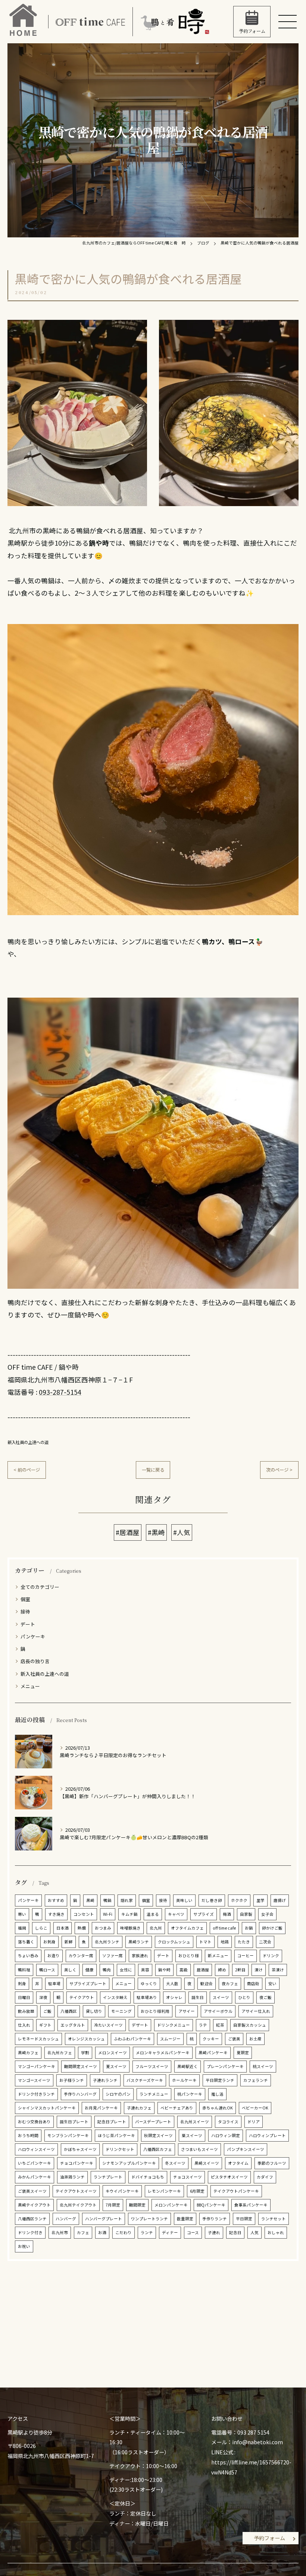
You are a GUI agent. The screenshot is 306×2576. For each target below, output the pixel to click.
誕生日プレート (74, 2122)
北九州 (156, 1928)
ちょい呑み (28, 1956)
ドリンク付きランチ (36, 2094)
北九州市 (60, 2232)
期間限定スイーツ (81, 2066)
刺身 (22, 1984)
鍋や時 (164, 1970)
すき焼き (56, 1914)
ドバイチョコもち (148, 2177)
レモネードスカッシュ (38, 2039)
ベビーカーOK (255, 2108)
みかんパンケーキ (35, 2177)
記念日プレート (112, 2122)
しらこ (41, 1928)
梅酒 (227, 1914)
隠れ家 (127, 1900)
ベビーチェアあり (177, 2108)
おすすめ (56, 1900)
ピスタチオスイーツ (229, 2177)
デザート (140, 2025)
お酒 (102, 2232)
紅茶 (220, 2025)
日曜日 (24, 1997)
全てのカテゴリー (40, 1587)
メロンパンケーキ (171, 2205)
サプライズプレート (88, 1984)
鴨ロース (47, 1970)
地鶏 (225, 1942)
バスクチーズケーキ (145, 2080)
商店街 (253, 1984)
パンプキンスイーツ (246, 2149)
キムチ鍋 (129, 1914)
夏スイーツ (116, 2066)
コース (193, 2232)
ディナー (170, 2232)
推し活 (217, 2094)
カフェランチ (256, 2080)
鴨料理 (24, 1970)
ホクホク (239, 1900)
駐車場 (54, 1984)
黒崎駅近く (188, 2066)
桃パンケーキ (190, 2094)
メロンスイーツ (113, 2053)
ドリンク (271, 1956)
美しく (70, 1970)
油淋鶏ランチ (72, 2177)
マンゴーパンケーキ (37, 2066)
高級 (184, 1970)
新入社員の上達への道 (28, 1442)
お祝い (24, 2246)
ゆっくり (149, 1984)
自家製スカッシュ (250, 2025)
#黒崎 (156, 1532)
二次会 (265, 1942)
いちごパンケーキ (35, 2163)
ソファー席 (113, 1956)
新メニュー (218, 1956)
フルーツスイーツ (152, 2066)
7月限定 (113, 2205)
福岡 (22, 1928)
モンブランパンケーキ (68, 2135)
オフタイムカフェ (187, 1928)
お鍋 (249, 1928)
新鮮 (69, 1942)
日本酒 (63, 1928)
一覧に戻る (153, 1470)
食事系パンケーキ (251, 2205)
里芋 (260, 1900)
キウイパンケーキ (122, 2191)
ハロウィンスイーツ (36, 2149)
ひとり (244, 1997)
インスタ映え (115, 1997)
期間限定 (137, 2205)
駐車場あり (147, 1997)
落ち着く (26, 1942)
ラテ (203, 2025)
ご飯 (47, 2011)
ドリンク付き (30, 2232)
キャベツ (176, 1914)
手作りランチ (215, 2219)
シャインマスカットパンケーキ (47, 2108)
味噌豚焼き (130, 1928)
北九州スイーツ (195, 2122)
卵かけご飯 (272, 1928)
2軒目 (240, 1970)
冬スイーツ (175, 2163)
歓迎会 (207, 1984)
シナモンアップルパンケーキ (129, 2163)
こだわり (124, 2232)
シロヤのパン (118, 2094)
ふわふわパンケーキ (132, 2039)
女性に (126, 1970)
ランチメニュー (154, 2094)
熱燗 (82, 1928)
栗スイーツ (192, 2135)
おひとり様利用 (155, 2011)
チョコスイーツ (188, 2177)
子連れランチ (105, 2080)
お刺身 (49, 1942)
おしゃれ (276, 2232)
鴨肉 (107, 1970)
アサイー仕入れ (256, 2011)
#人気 (182, 1532)
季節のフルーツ (272, 2163)
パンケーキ (33, 1636)
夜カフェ (230, 1984)
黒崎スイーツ (207, 2163)
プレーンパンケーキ (225, 2066)
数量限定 (185, 2219)
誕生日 (198, 1997)
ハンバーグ (66, 2219)
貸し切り (94, 2011)
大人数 (172, 1984)
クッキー (211, 2039)
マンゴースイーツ (34, 2080)
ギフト (45, 2025)
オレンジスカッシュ (86, 2039)
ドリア (254, 2122)
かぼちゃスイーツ (80, 2149)
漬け (259, 1970)
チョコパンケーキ (77, 2163)
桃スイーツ (263, 2066)
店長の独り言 (35, 1661)
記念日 (235, 2232)
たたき (244, 1942)
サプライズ (204, 1914)
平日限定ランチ (220, 2080)
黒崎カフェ (28, 2053)
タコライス (228, 2122)
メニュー (30, 1686)
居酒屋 (203, 1970)
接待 (25, 1611)
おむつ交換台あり (34, 2122)
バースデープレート (153, 2122)
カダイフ (265, 2177)
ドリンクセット (120, 2149)
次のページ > (279, 1470)
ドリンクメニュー (174, 2025)
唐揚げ (280, 1900)
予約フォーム (269, 2538)
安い (272, 1984)
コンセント (84, 1914)
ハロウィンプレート (267, 2135)
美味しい (184, 1900)
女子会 (267, 1914)
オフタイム (238, 2163)
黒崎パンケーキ (213, 2053)
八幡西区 (69, 2011)
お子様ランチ (72, 2080)
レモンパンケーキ (164, 2191)
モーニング (121, 2011)
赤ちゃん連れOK (218, 2108)
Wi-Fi (108, 1914)
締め (222, 1970)
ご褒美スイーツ (32, 2191)
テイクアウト (82, 1997)
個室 (25, 1599)
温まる (153, 1914)
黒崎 (90, 1900)
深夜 (43, 1997)
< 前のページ (27, 1470)
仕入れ (24, 2025)
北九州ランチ (107, 1942)
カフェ (83, 2232)
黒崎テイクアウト (34, 2205)
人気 (255, 2232)
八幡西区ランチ (32, 2219)
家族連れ (140, 1956)
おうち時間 (28, 2135)
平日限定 (244, 2219)
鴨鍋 (107, 1900)
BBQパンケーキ (211, 2205)
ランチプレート (108, 2177)
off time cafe (224, 1928)
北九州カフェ (60, 2053)
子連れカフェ (139, 2108)
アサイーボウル (218, 2011)
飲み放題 (26, 2011)
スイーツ (221, 1997)
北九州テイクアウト (78, 2205)
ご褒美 (234, 2039)
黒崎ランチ (139, 1942)
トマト (205, 1942)
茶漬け (278, 1970)
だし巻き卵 (212, 1900)
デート (28, 1624)
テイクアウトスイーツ (76, 2191)
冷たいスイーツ (108, 2025)
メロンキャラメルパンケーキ (163, 2053)
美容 (145, 1970)
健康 (90, 1970)
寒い (22, 1914)
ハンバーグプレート (104, 2219)
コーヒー (246, 1956)
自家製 (246, 1914)
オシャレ (174, 1997)
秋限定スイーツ (158, 2135)
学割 (85, 2053)
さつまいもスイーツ (199, 2149)
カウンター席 (81, 1956)
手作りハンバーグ (80, 2094)
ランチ (147, 2232)
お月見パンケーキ (101, 2108)
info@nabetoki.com (257, 2442)
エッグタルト (73, 2025)
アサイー (187, 2011)
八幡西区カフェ (158, 2149)
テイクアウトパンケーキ (236, 2191)
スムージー (170, 2039)
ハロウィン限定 (226, 2135)
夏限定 (243, 2053)
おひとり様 (189, 1956)
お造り (54, 1956)
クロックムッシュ (174, 1942)
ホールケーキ (184, 2080)
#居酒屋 (128, 1532)
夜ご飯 (266, 1997)
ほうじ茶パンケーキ (116, 2135)
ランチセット (274, 2219)
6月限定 (197, 2191)
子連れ (214, 2232)
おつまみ (103, 1928)
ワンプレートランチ (149, 2219)
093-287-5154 (60, 1392)
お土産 (255, 2039)
